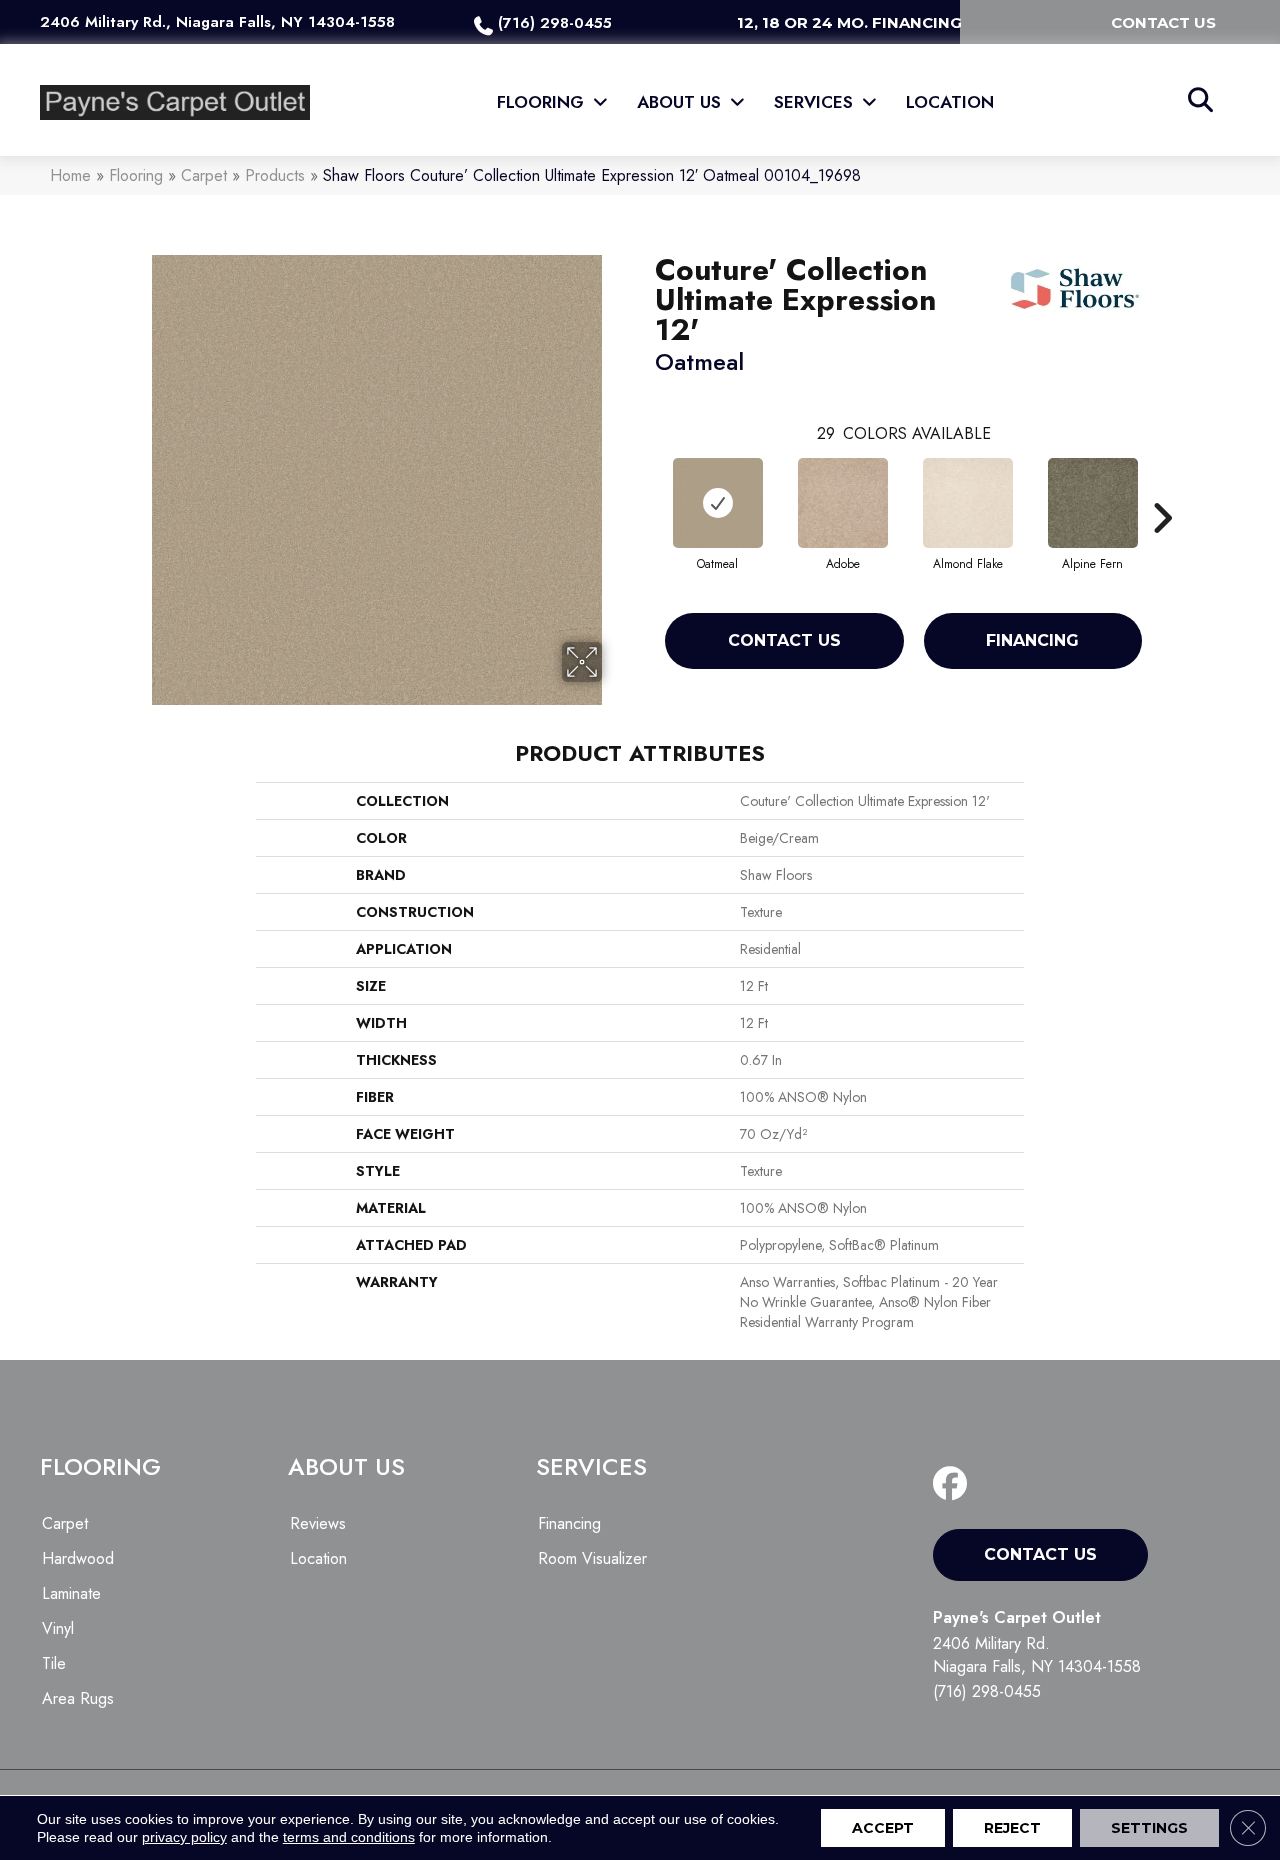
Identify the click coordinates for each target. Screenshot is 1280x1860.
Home (70, 175)
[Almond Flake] (968, 503)
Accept (883, 1828)
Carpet (204, 175)
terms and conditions (349, 1837)
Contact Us (784, 640)
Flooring (136, 175)
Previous (645, 488)
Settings (1149, 1828)
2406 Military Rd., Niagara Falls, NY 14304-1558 (217, 22)
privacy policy (184, 1837)
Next (1162, 488)
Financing (1032, 640)
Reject (1012, 1828)
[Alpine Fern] (1093, 503)
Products (275, 175)
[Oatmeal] (718, 503)
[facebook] (954, 1484)
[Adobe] (843, 503)
